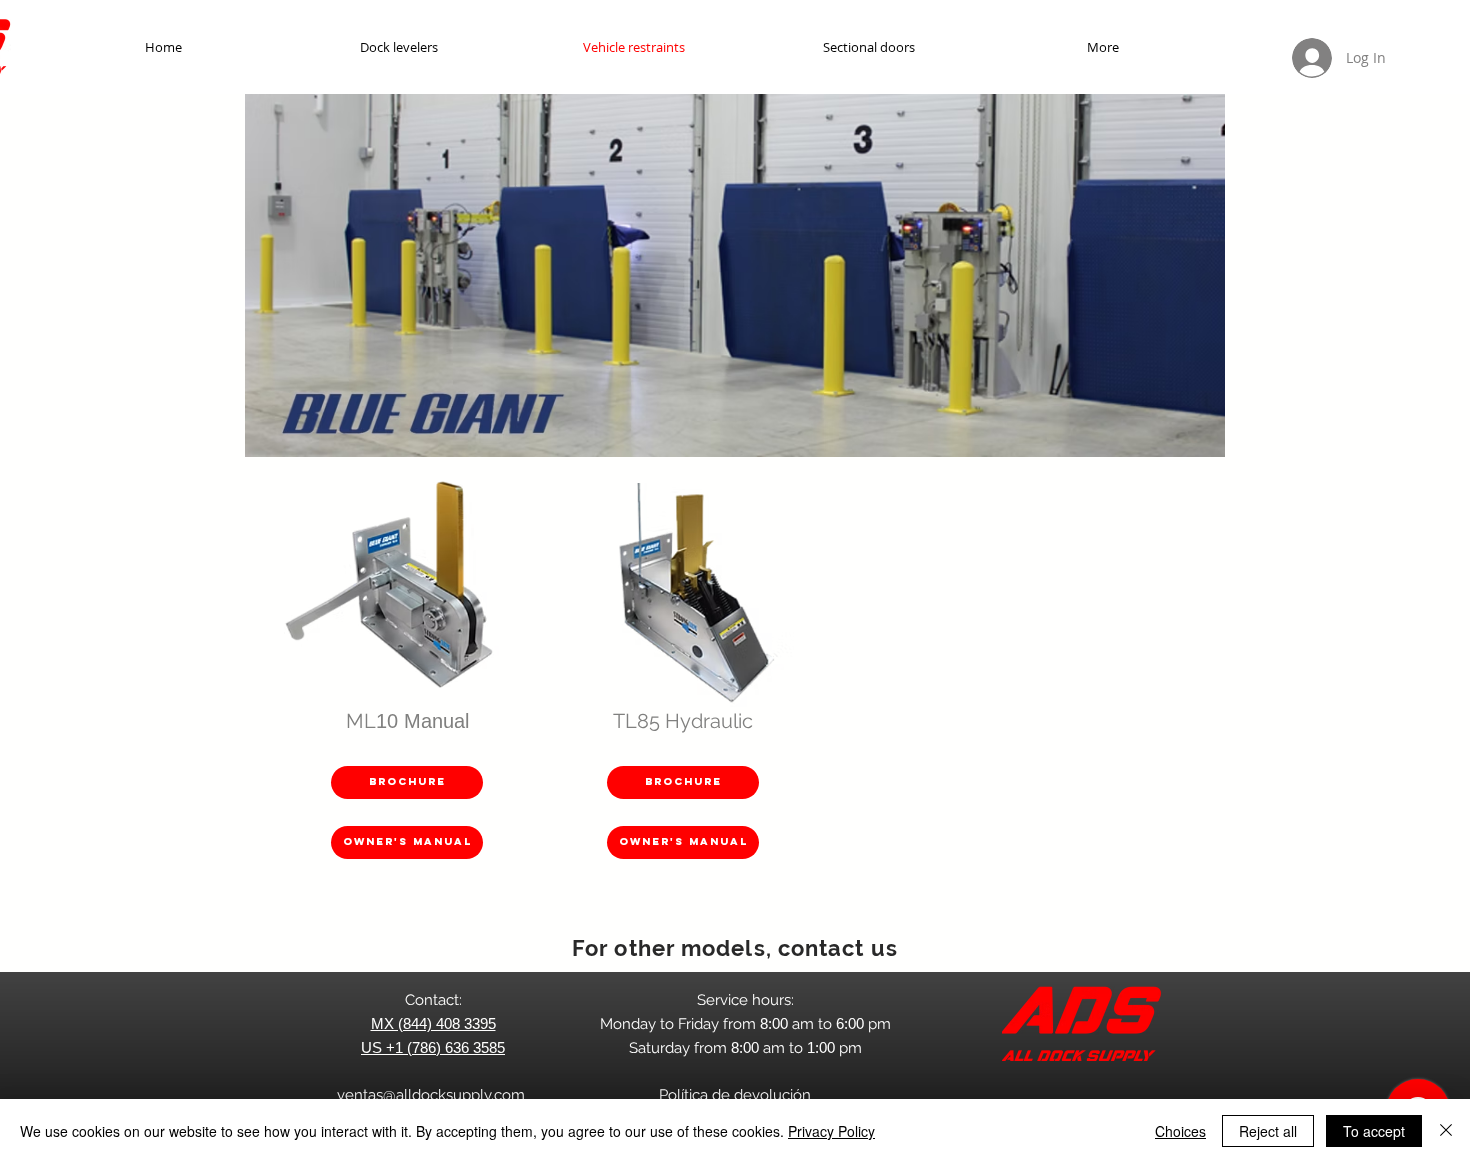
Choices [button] (1180, 1131)
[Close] (1446, 1131)
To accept (1374, 1131)
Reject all (1268, 1131)
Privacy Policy (831, 1131)
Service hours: (745, 1000)
